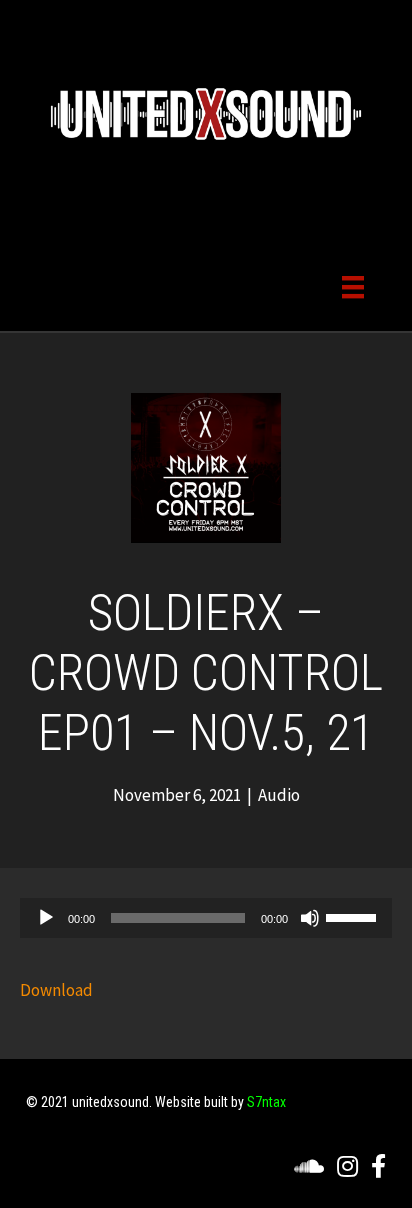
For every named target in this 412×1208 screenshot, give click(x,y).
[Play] (46, 918)
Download (56, 990)
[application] (206, 918)
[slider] (354, 916)
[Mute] (310, 918)
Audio (279, 795)
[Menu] (353, 285)
